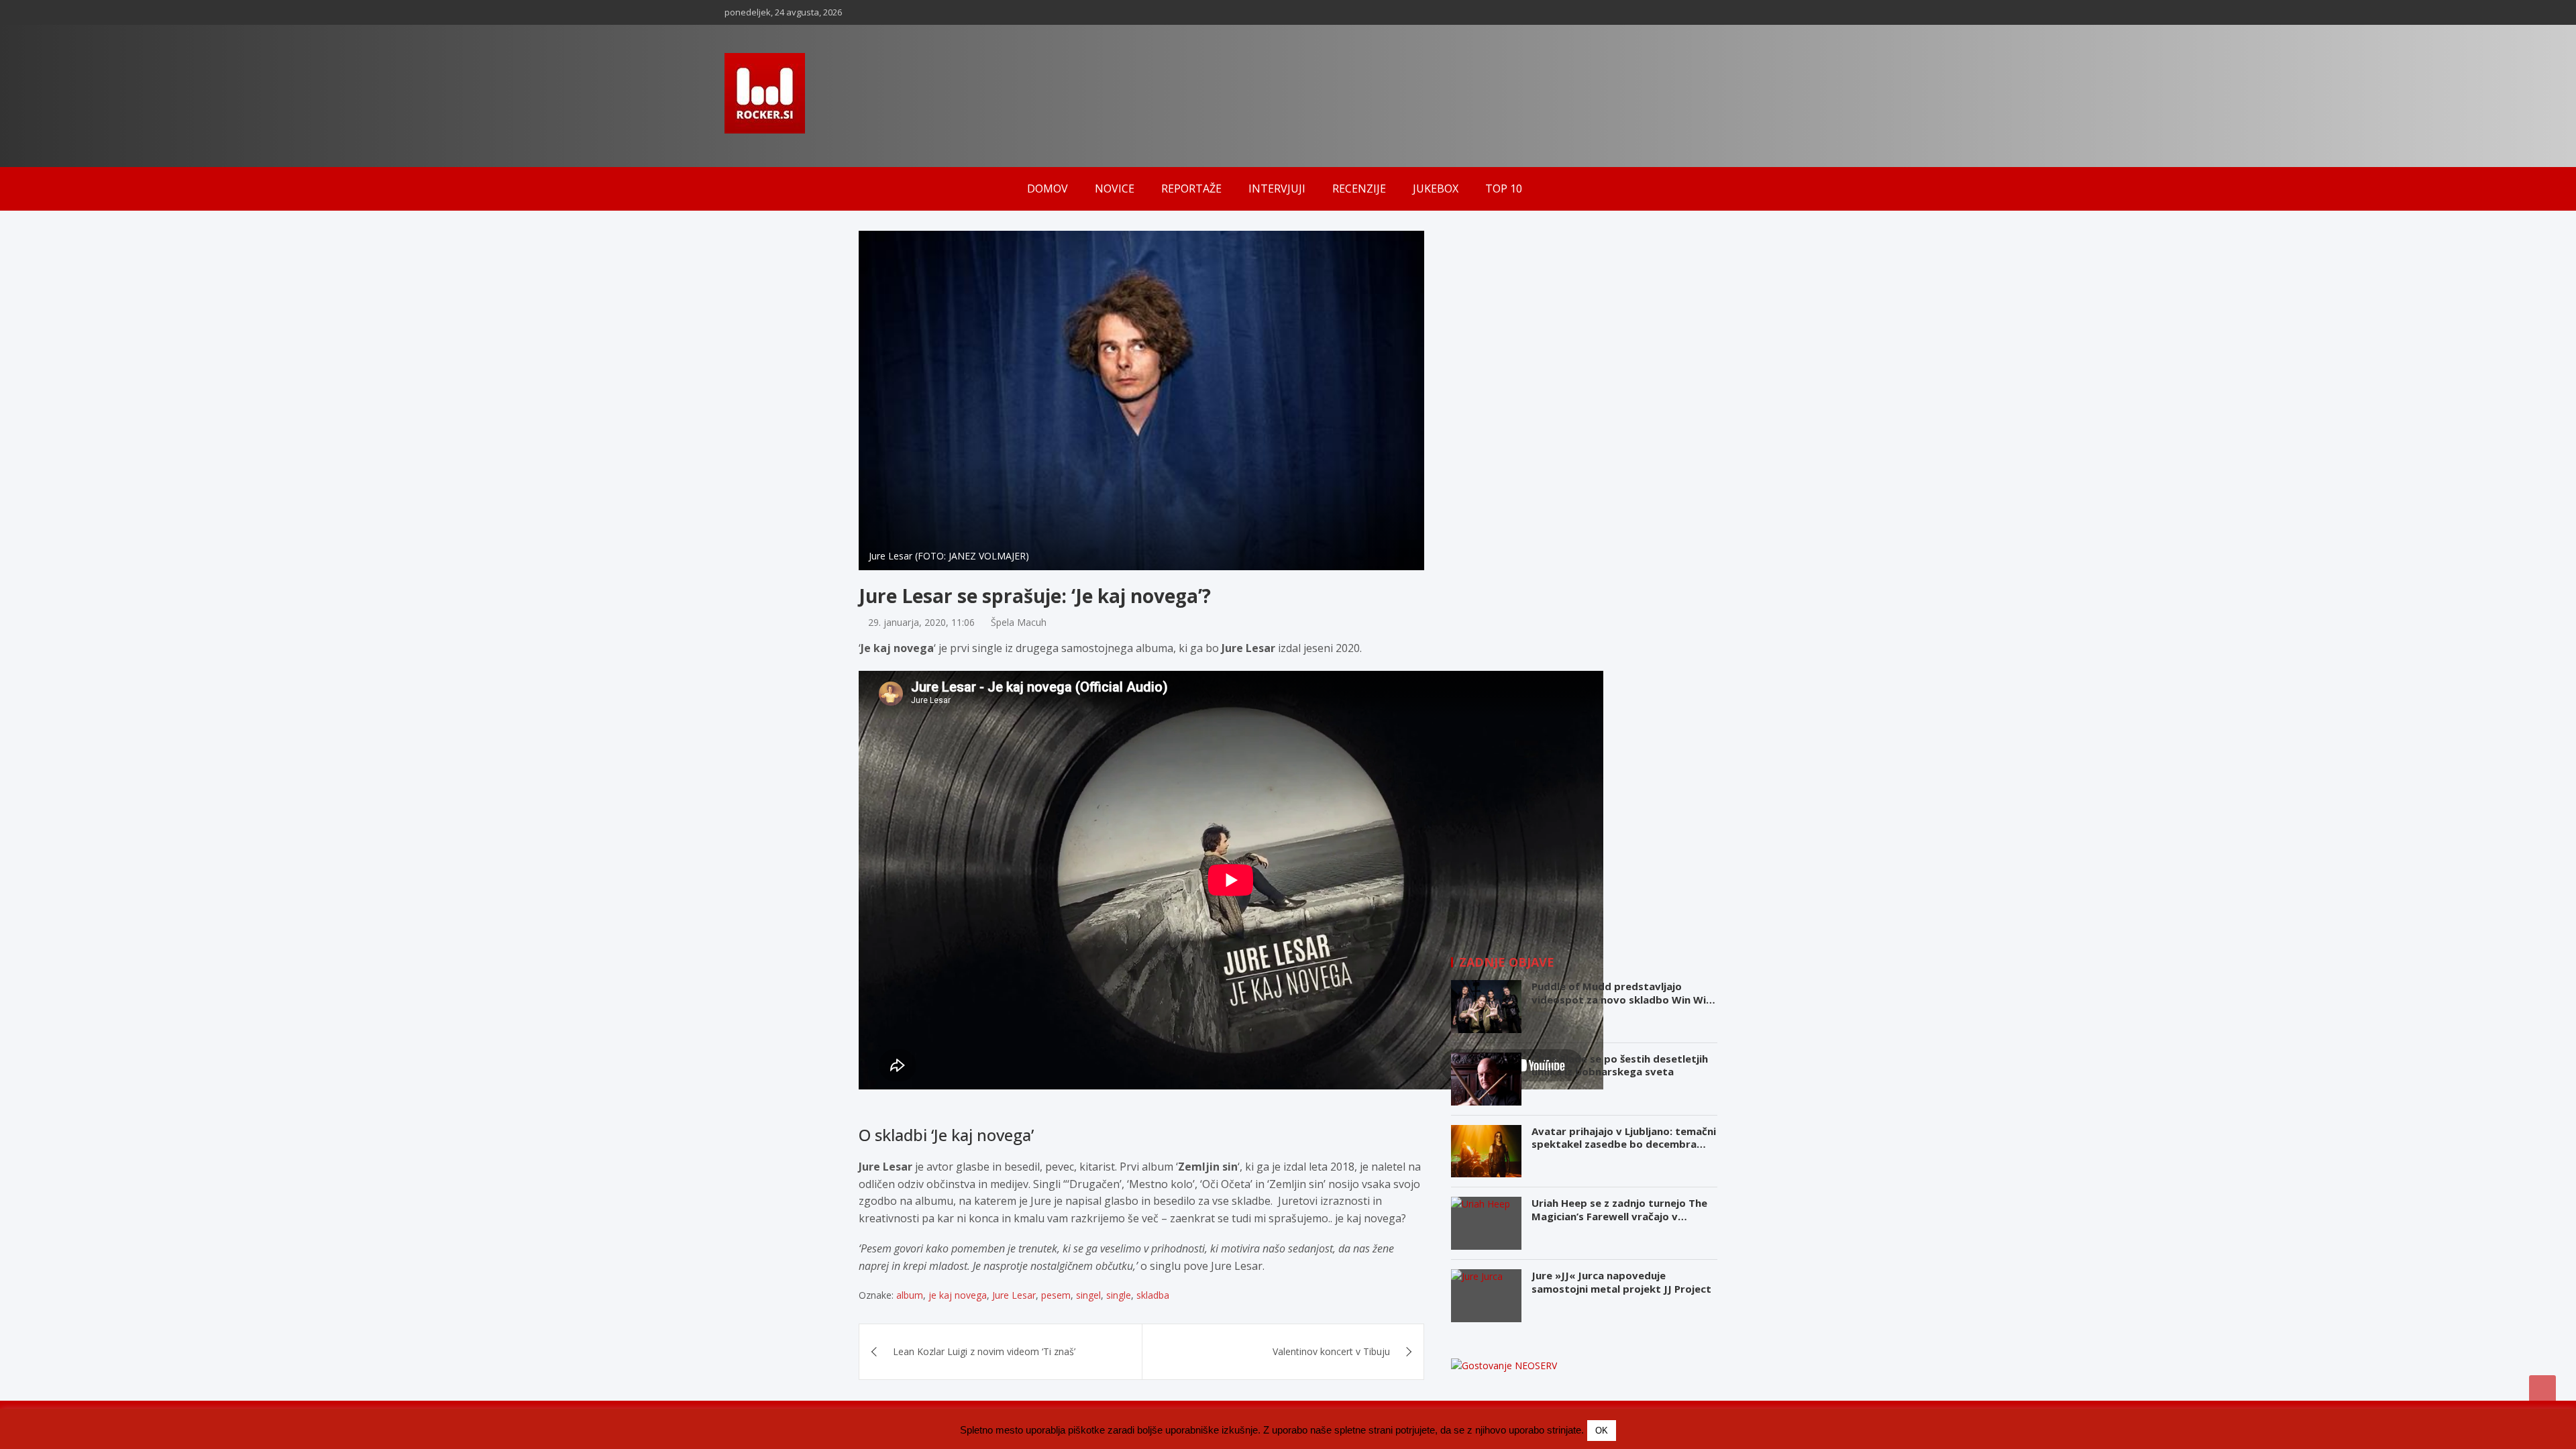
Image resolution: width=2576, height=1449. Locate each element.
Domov (1048, 189)
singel (1088, 1295)
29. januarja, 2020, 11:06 (921, 622)
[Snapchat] (1825, 12)
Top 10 (1504, 189)
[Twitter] (1843, 12)
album (910, 1295)
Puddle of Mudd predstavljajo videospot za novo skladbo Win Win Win (1622, 999)
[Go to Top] (2542, 1389)
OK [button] (1602, 1431)
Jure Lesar (1014, 1295)
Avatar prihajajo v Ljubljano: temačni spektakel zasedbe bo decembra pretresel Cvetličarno (1624, 1144)
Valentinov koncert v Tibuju (1331, 1351)
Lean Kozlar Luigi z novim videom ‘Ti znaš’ (984, 1351)
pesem (1056, 1295)
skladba (1153, 1295)
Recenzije (1359, 189)
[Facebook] (1790, 12)
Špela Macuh (1019, 622)
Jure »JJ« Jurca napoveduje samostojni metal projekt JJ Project (1621, 1282)
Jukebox (1436, 189)
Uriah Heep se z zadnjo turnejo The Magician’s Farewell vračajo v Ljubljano (1619, 1216)
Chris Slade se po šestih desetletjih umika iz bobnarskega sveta (1620, 1065)
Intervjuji (1277, 189)
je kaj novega (958, 1295)
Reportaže (1191, 189)
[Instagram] (1808, 12)
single (1119, 1295)
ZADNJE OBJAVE (1507, 962)
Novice (1115, 189)
